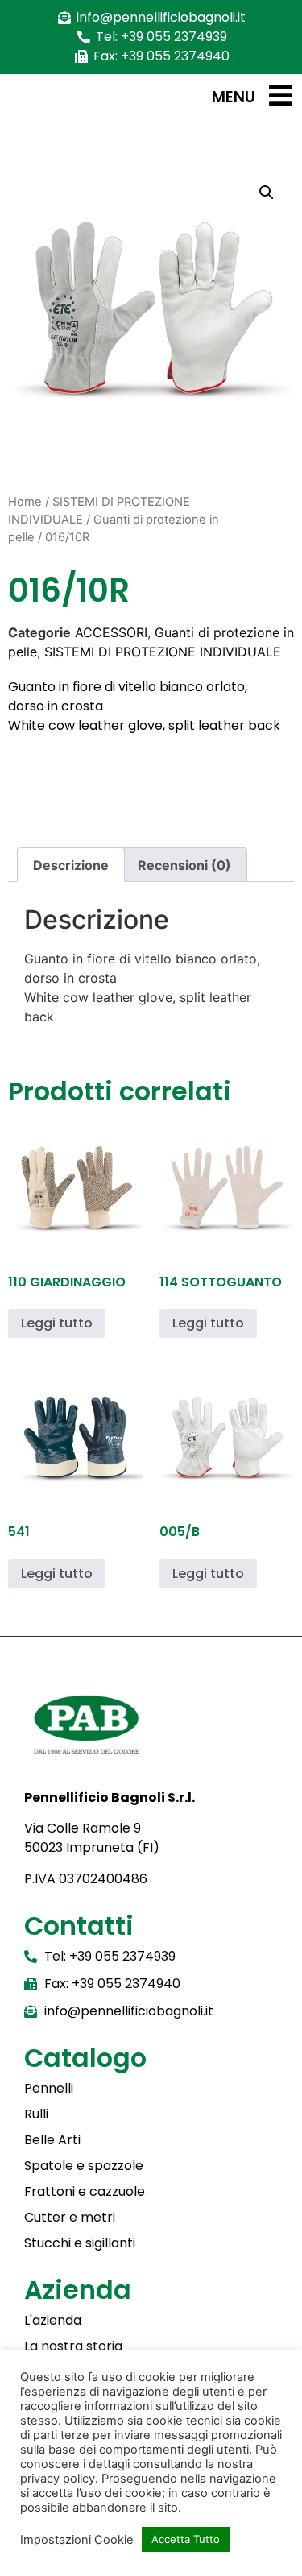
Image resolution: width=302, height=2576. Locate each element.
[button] (267, 193)
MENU (234, 97)
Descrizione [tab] (71, 865)
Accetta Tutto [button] (186, 2539)
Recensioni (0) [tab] (184, 865)
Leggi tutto (57, 1323)
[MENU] (281, 95)
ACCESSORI (111, 632)
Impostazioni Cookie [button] (77, 2540)
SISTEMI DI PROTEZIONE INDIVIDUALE (163, 652)
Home (25, 502)
